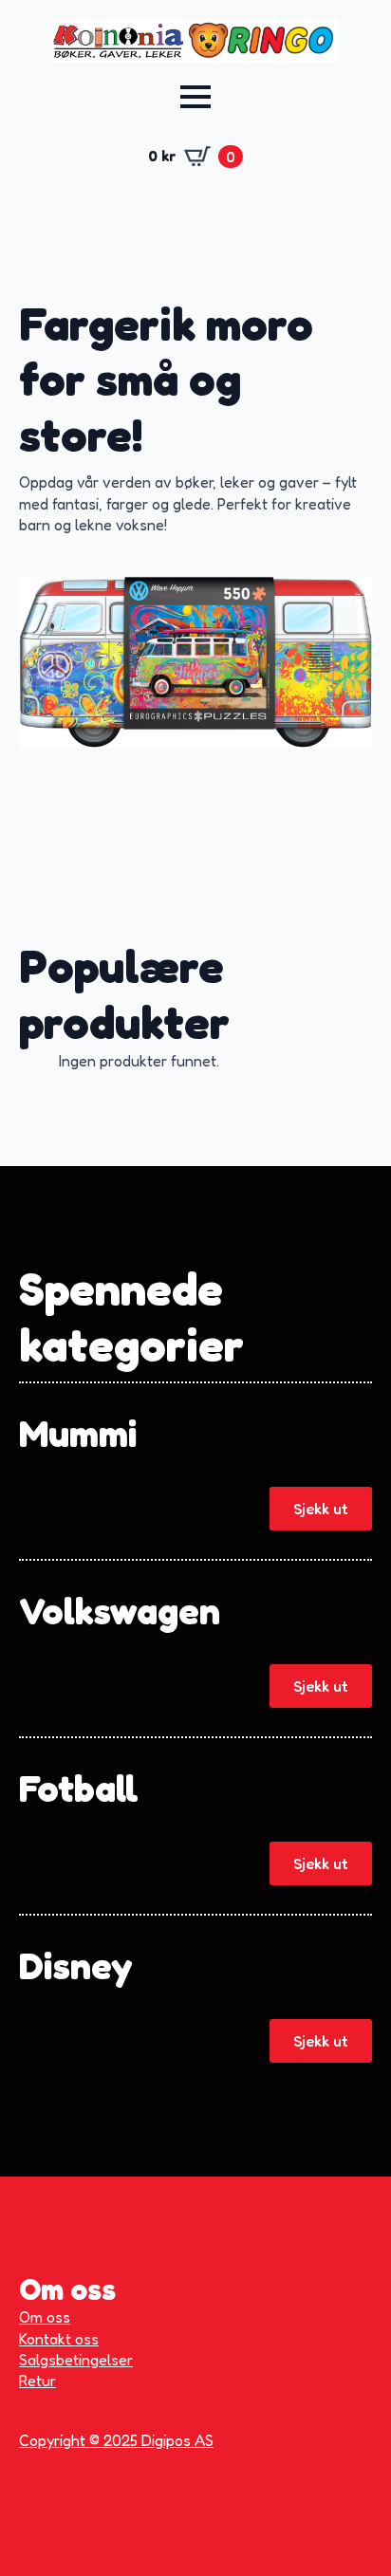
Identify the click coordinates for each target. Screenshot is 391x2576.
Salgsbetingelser (76, 2360)
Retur (37, 2381)
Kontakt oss (59, 2339)
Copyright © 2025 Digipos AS (116, 2440)
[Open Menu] (195, 97)
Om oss (45, 2317)
